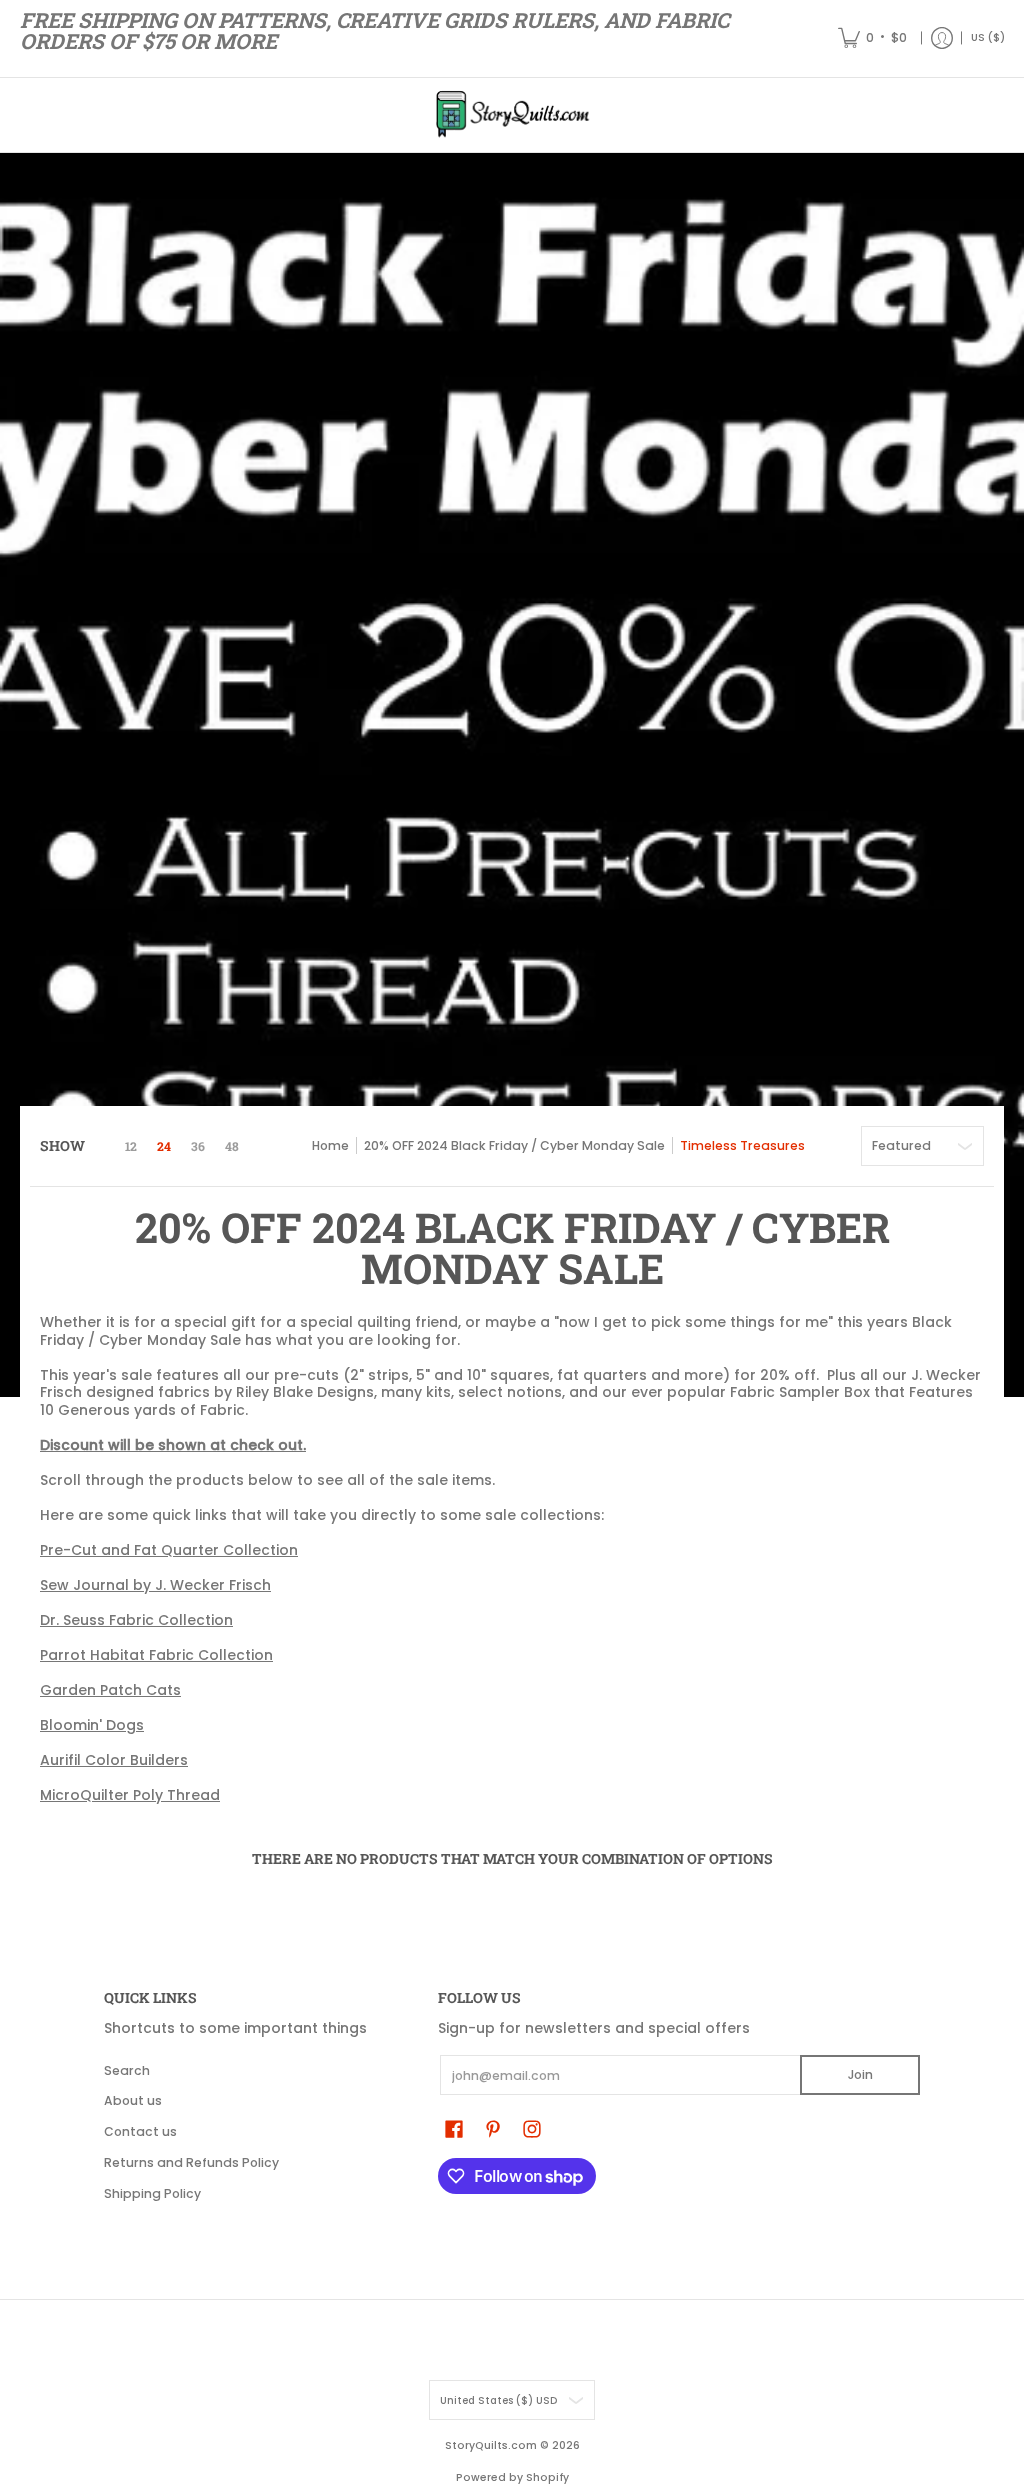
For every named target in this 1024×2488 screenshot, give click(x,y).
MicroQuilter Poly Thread (130, 1795)
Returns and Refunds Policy (191, 2162)
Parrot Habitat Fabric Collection (156, 1655)
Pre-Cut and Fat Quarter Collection (169, 1550)
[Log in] (942, 38)
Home (330, 1145)
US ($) (988, 37)
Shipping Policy (152, 2193)
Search (127, 2070)
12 (131, 1146)
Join (860, 2074)
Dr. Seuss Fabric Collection (136, 1620)
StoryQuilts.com (491, 2445)
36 (198, 1146)
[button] (454, 2128)
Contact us (140, 2131)
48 (232, 1146)
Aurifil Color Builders (114, 1760)
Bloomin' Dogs (92, 1725)
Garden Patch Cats (110, 1690)
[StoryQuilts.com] (512, 115)
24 (164, 1146)
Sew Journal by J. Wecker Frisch (155, 1585)
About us (133, 2100)
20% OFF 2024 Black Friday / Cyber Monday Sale (514, 1145)
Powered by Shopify (512, 2477)
